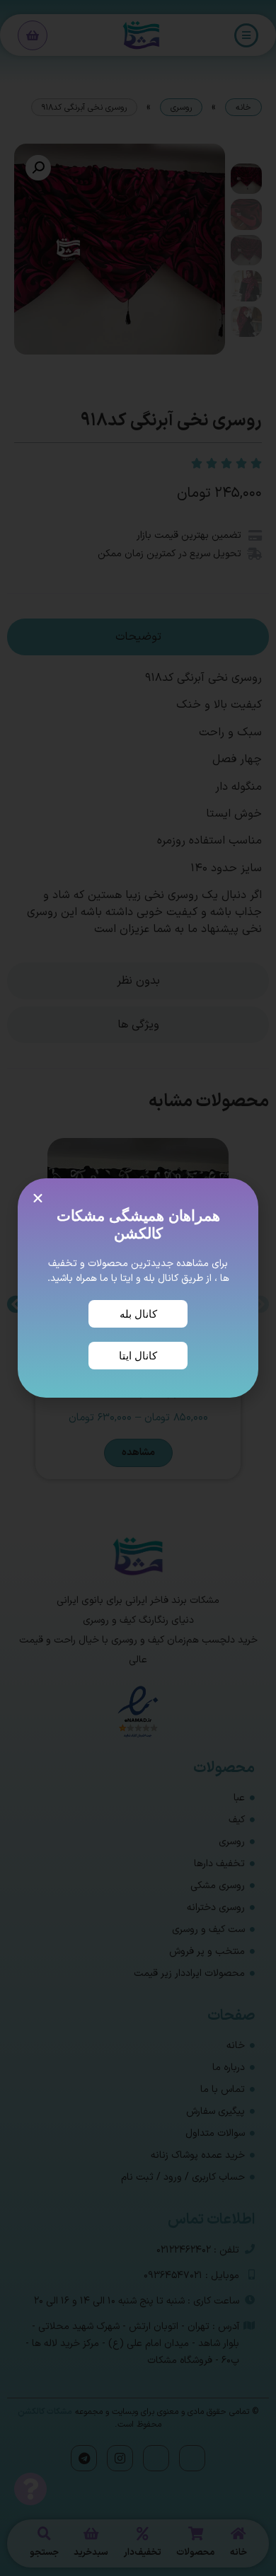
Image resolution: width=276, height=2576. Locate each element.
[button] (38, 1198)
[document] (138, 1288)
